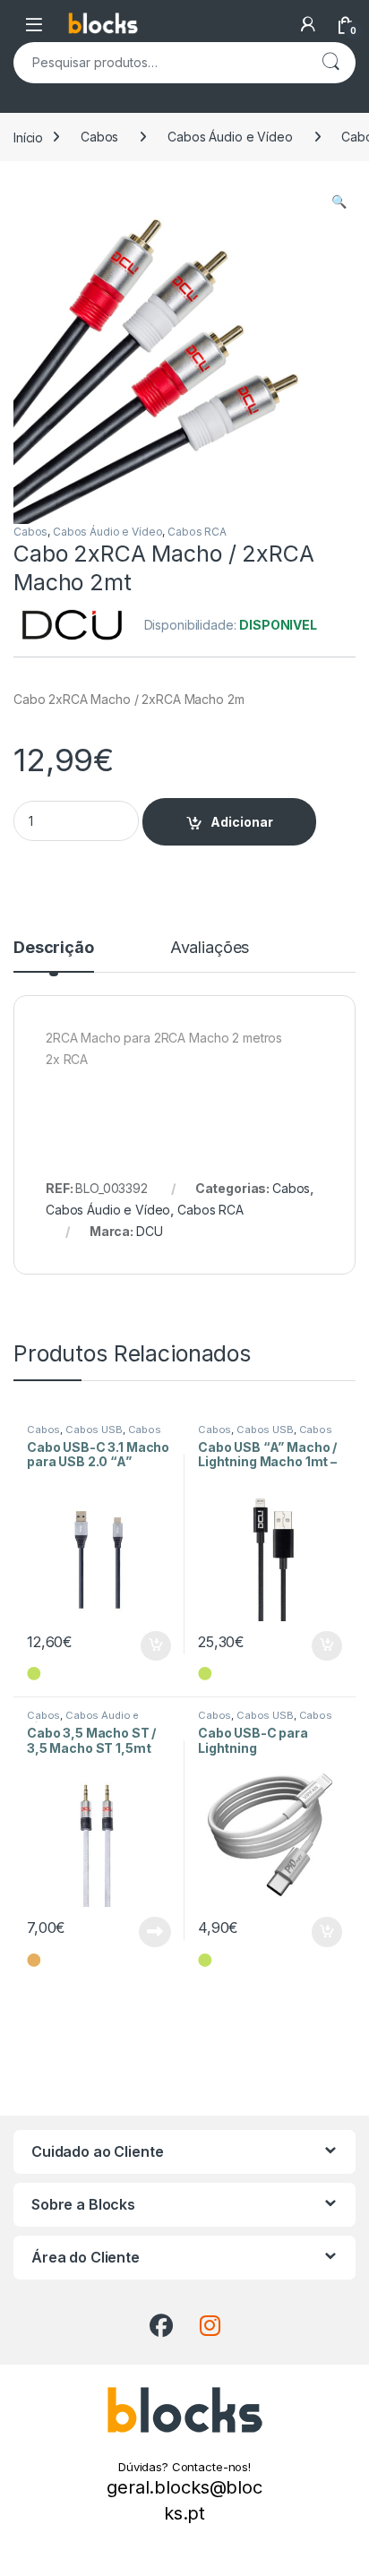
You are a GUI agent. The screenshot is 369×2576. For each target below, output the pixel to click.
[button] (339, 202)
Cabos (99, 137)
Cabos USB (94, 1430)
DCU (150, 1231)
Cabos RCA (197, 532)
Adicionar (242, 822)
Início (28, 137)
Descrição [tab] (54, 948)
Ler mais (155, 1932)
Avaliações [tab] (210, 948)
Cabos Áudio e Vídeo (230, 137)
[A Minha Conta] (308, 24)
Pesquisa (330, 63)
